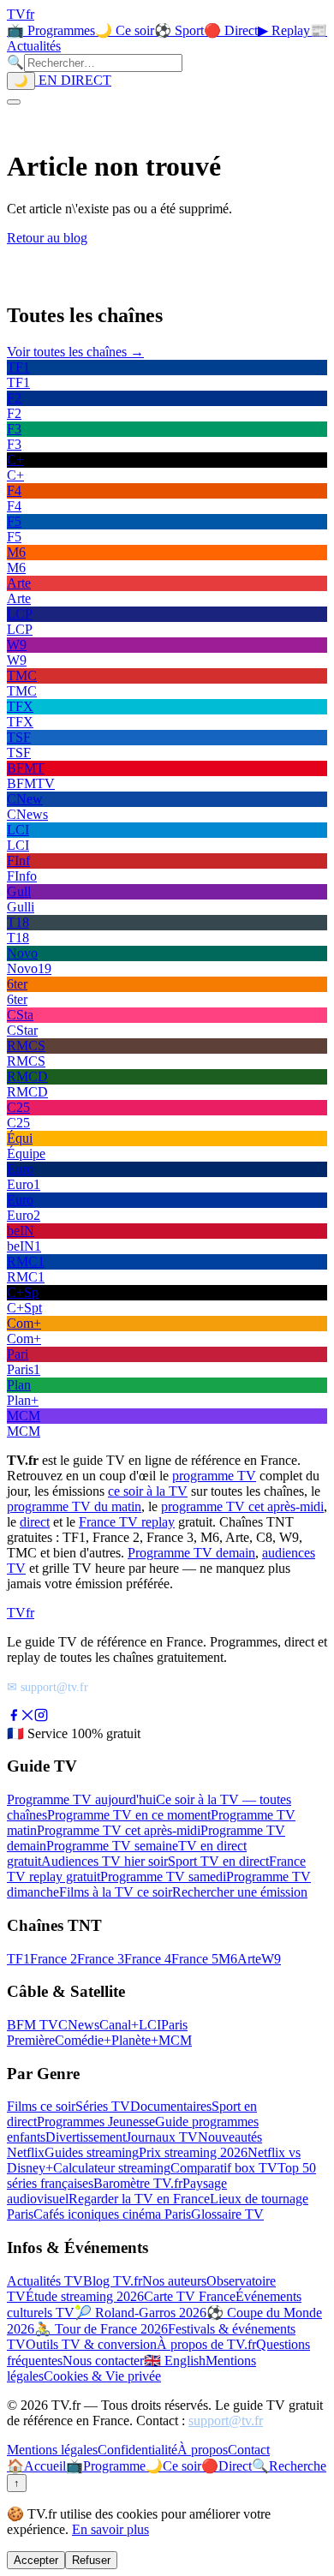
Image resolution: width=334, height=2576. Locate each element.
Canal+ (119, 2025)
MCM (175, 2040)
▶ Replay (284, 30)
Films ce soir (41, 2106)
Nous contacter (103, 2361)
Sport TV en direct (218, 1861)
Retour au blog (47, 238)
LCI (150, 2025)
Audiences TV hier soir (104, 1861)
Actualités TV (45, 2281)
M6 (228, 1959)
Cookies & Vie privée (102, 2376)
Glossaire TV (227, 2214)
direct (35, 1522)
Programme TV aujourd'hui (81, 1799)
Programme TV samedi (163, 1877)
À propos (203, 2450)
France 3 (101, 1959)
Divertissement (86, 2137)
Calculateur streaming (112, 2168)
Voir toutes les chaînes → (75, 352)
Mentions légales (52, 2450)
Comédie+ (83, 2040)
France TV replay (127, 1522)
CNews (79, 2025)
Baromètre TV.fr (138, 2183)
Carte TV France (190, 2296)
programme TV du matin (74, 1506)
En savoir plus (110, 2529)
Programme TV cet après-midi (119, 1830)
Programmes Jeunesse (96, 2122)
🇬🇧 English (175, 2361)
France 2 (54, 1959)
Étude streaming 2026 (85, 2296)
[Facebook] (14, 1717)
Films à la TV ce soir (116, 1892)
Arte (249, 1959)
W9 (271, 1959)
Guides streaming (92, 2152)
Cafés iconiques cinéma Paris (112, 2214)
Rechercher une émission (240, 1892)
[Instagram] (41, 1717)
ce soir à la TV (148, 1491)
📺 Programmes (51, 30)
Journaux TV (162, 2137)
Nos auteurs (174, 2281)
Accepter (36, 2560)
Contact (249, 2450)
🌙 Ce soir (125, 30)
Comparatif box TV (224, 2168)
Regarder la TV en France (139, 2199)
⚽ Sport (179, 30)
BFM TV (33, 2025)
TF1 (18, 1959)
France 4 (148, 1959)
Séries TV (103, 2106)
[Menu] (14, 102)
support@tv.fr (226, 2421)
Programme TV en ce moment (129, 1815)
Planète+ (135, 2040)
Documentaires (171, 2106)
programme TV (214, 1476)
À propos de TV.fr (206, 2344)
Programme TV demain (191, 1553)
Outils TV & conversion (91, 2344)
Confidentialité (137, 2450)
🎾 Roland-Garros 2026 (140, 2313)
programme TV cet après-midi (242, 1506)
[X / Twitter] (27, 1717)
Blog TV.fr (113, 2281)
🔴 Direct (231, 30)
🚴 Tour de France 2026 (101, 2329)
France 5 (195, 1959)
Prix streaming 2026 (193, 2152)
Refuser (91, 2560)
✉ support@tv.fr (48, 1687)
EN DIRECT (73, 80)
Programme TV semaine (112, 1846)
